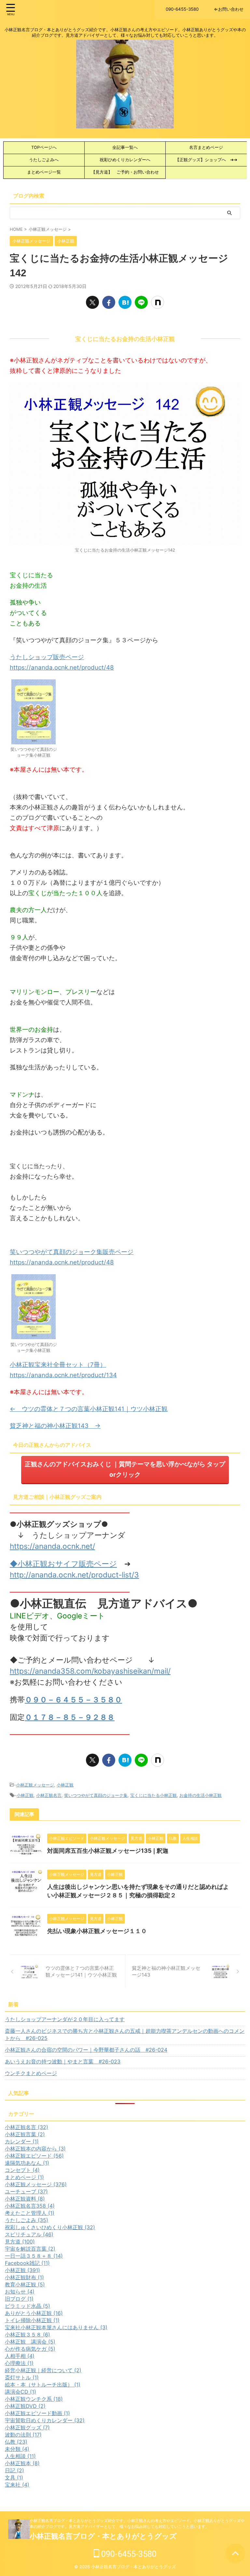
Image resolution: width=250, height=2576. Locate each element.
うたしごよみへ (44, 160)
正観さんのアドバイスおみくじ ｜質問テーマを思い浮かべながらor (125, 1469)
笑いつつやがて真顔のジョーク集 (96, 1795)
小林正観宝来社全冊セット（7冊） (58, 1365)
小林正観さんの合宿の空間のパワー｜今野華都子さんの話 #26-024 (86, 2050)
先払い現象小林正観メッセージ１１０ (97, 1931)
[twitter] (92, 302)
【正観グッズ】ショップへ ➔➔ (206, 160)
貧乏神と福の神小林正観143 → (55, 1426)
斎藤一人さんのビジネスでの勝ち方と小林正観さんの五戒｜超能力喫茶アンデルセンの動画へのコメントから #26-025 (125, 2034)
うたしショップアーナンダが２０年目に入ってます (65, 2019)
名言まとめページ (206, 147)
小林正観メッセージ (35, 1785)
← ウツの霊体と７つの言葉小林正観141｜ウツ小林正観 (89, 1409)
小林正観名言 (49, 1795)
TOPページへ (46, 147)
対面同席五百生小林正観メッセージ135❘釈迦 (108, 1851)
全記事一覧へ (125, 147)
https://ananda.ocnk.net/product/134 (63, 1375)
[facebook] (109, 302)
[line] (141, 302)
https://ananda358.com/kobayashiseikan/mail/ (90, 1671)
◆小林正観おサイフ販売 (52, 1564)
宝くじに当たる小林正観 (153, 1795)
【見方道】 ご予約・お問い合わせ (125, 172)
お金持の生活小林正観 (201, 1795)
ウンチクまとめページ (31, 2073)
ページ (105, 1564)
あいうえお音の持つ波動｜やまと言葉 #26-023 (63, 2061)
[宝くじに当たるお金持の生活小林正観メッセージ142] (125, 302)
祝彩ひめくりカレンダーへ (125, 160)
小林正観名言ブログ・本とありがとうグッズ (103, 2536)
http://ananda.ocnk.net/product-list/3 (74, 1575)
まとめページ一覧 (44, 172)
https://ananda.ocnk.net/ (52, 1546)
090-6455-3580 (128, 2554)
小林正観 (65, 1785)
